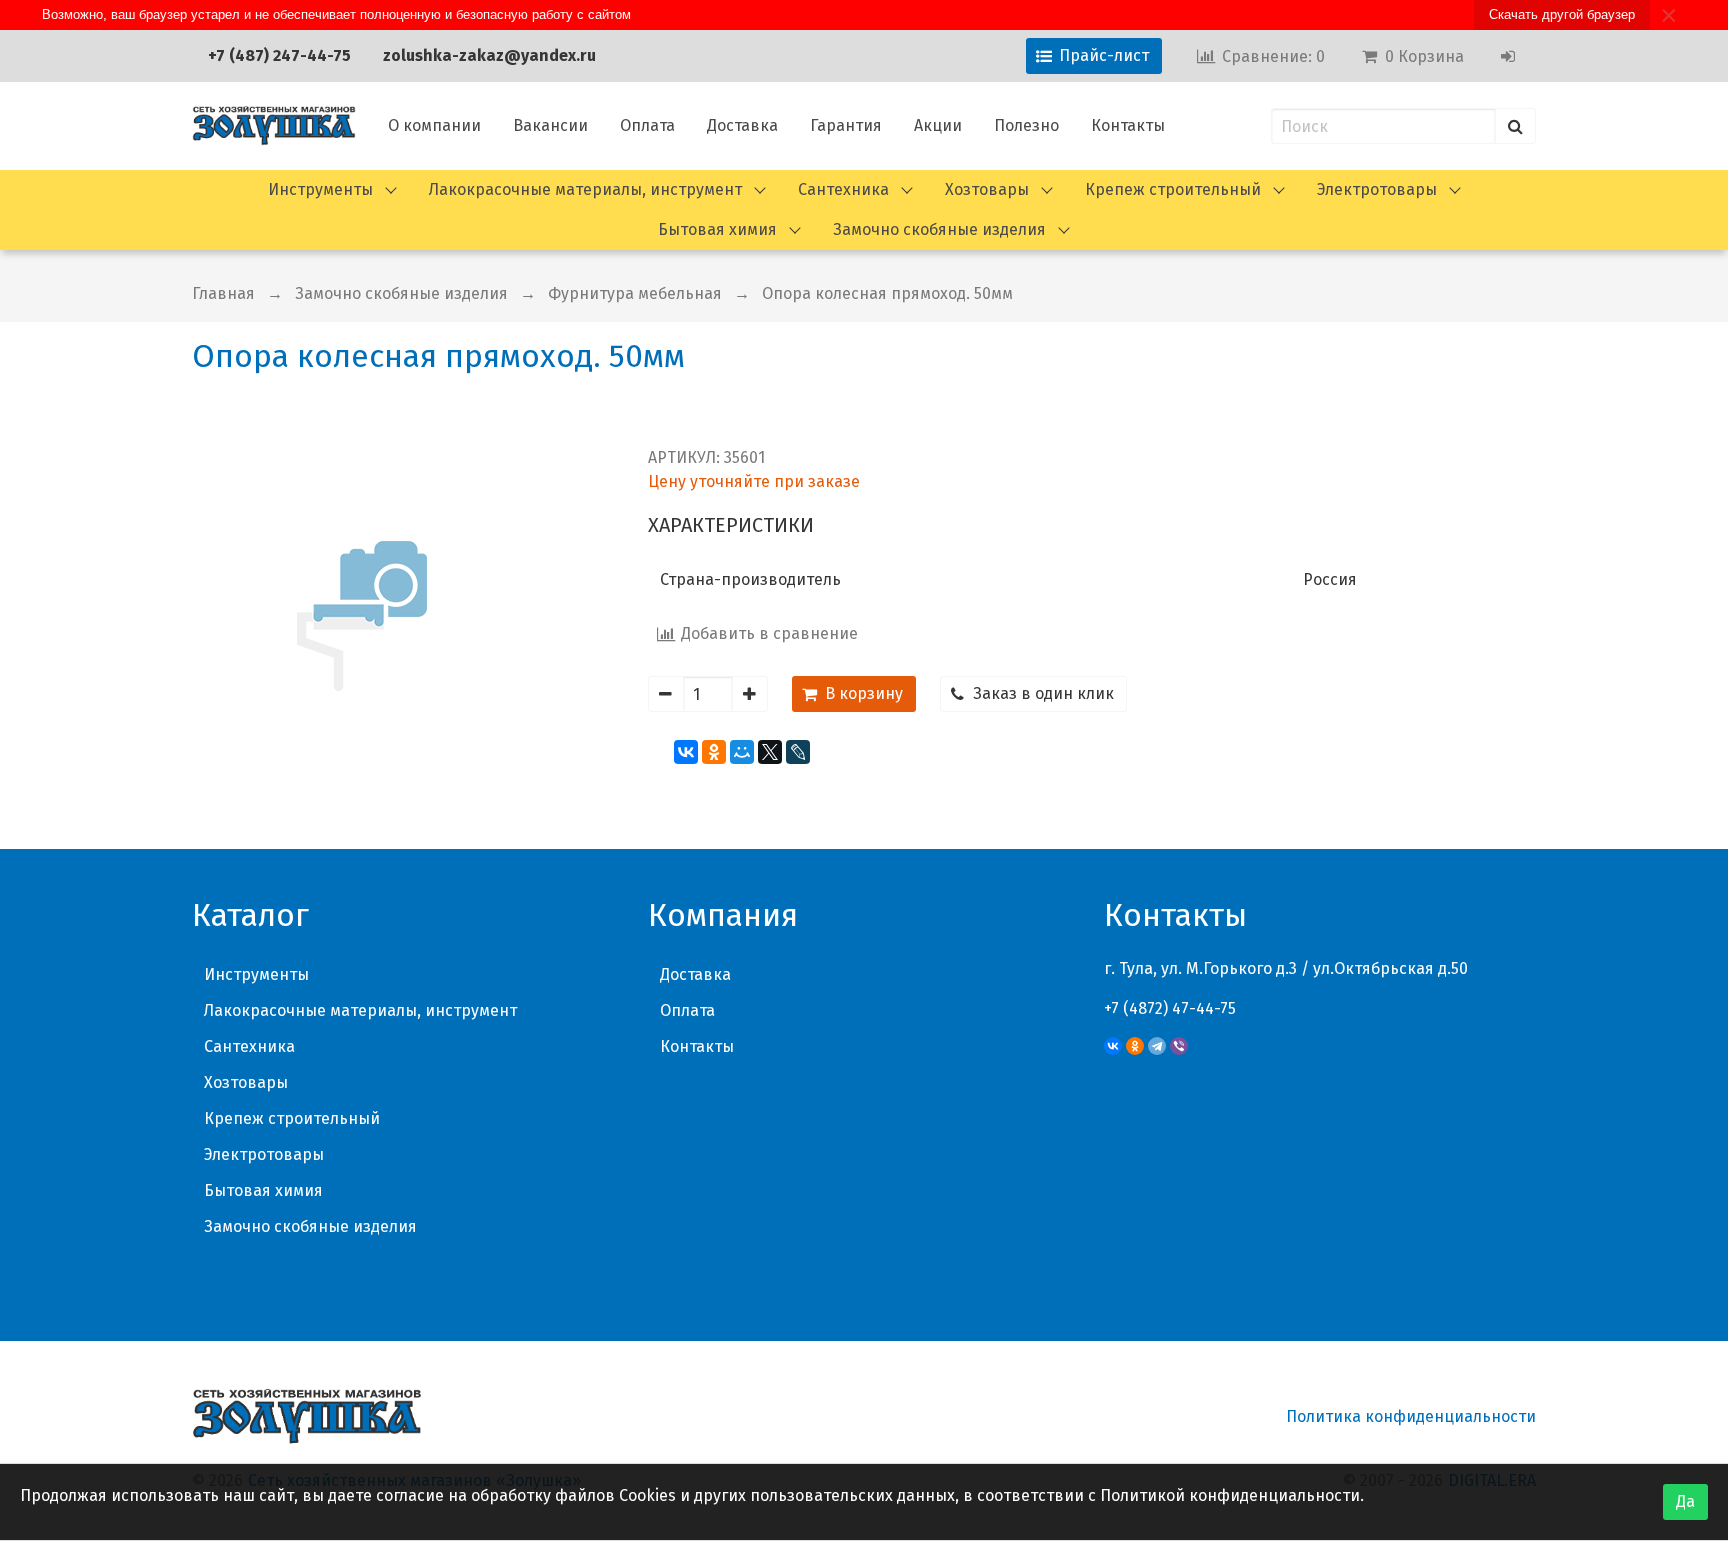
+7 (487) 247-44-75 (279, 55)
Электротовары (1377, 189)
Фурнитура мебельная (635, 293)
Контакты (1128, 125)
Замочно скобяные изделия (939, 229)
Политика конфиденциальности (1411, 1416)
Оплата (647, 125)
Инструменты (320, 189)
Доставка (742, 125)
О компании (434, 125)
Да (1685, 1501)
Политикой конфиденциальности (1230, 1495)
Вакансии (550, 125)
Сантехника (843, 189)
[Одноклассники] (714, 752)
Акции (938, 125)
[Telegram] (1157, 1046)
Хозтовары (987, 189)
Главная (223, 293)
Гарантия (846, 125)
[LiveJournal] (798, 752)
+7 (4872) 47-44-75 (1170, 1008)
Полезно (1026, 125)
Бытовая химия (717, 229)
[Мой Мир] (742, 752)
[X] (770, 752)
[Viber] (1179, 1046)
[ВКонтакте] (686, 752)
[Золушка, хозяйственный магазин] (274, 126)
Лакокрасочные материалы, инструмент (585, 189)
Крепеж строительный (1173, 189)
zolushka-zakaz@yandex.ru (489, 55)
